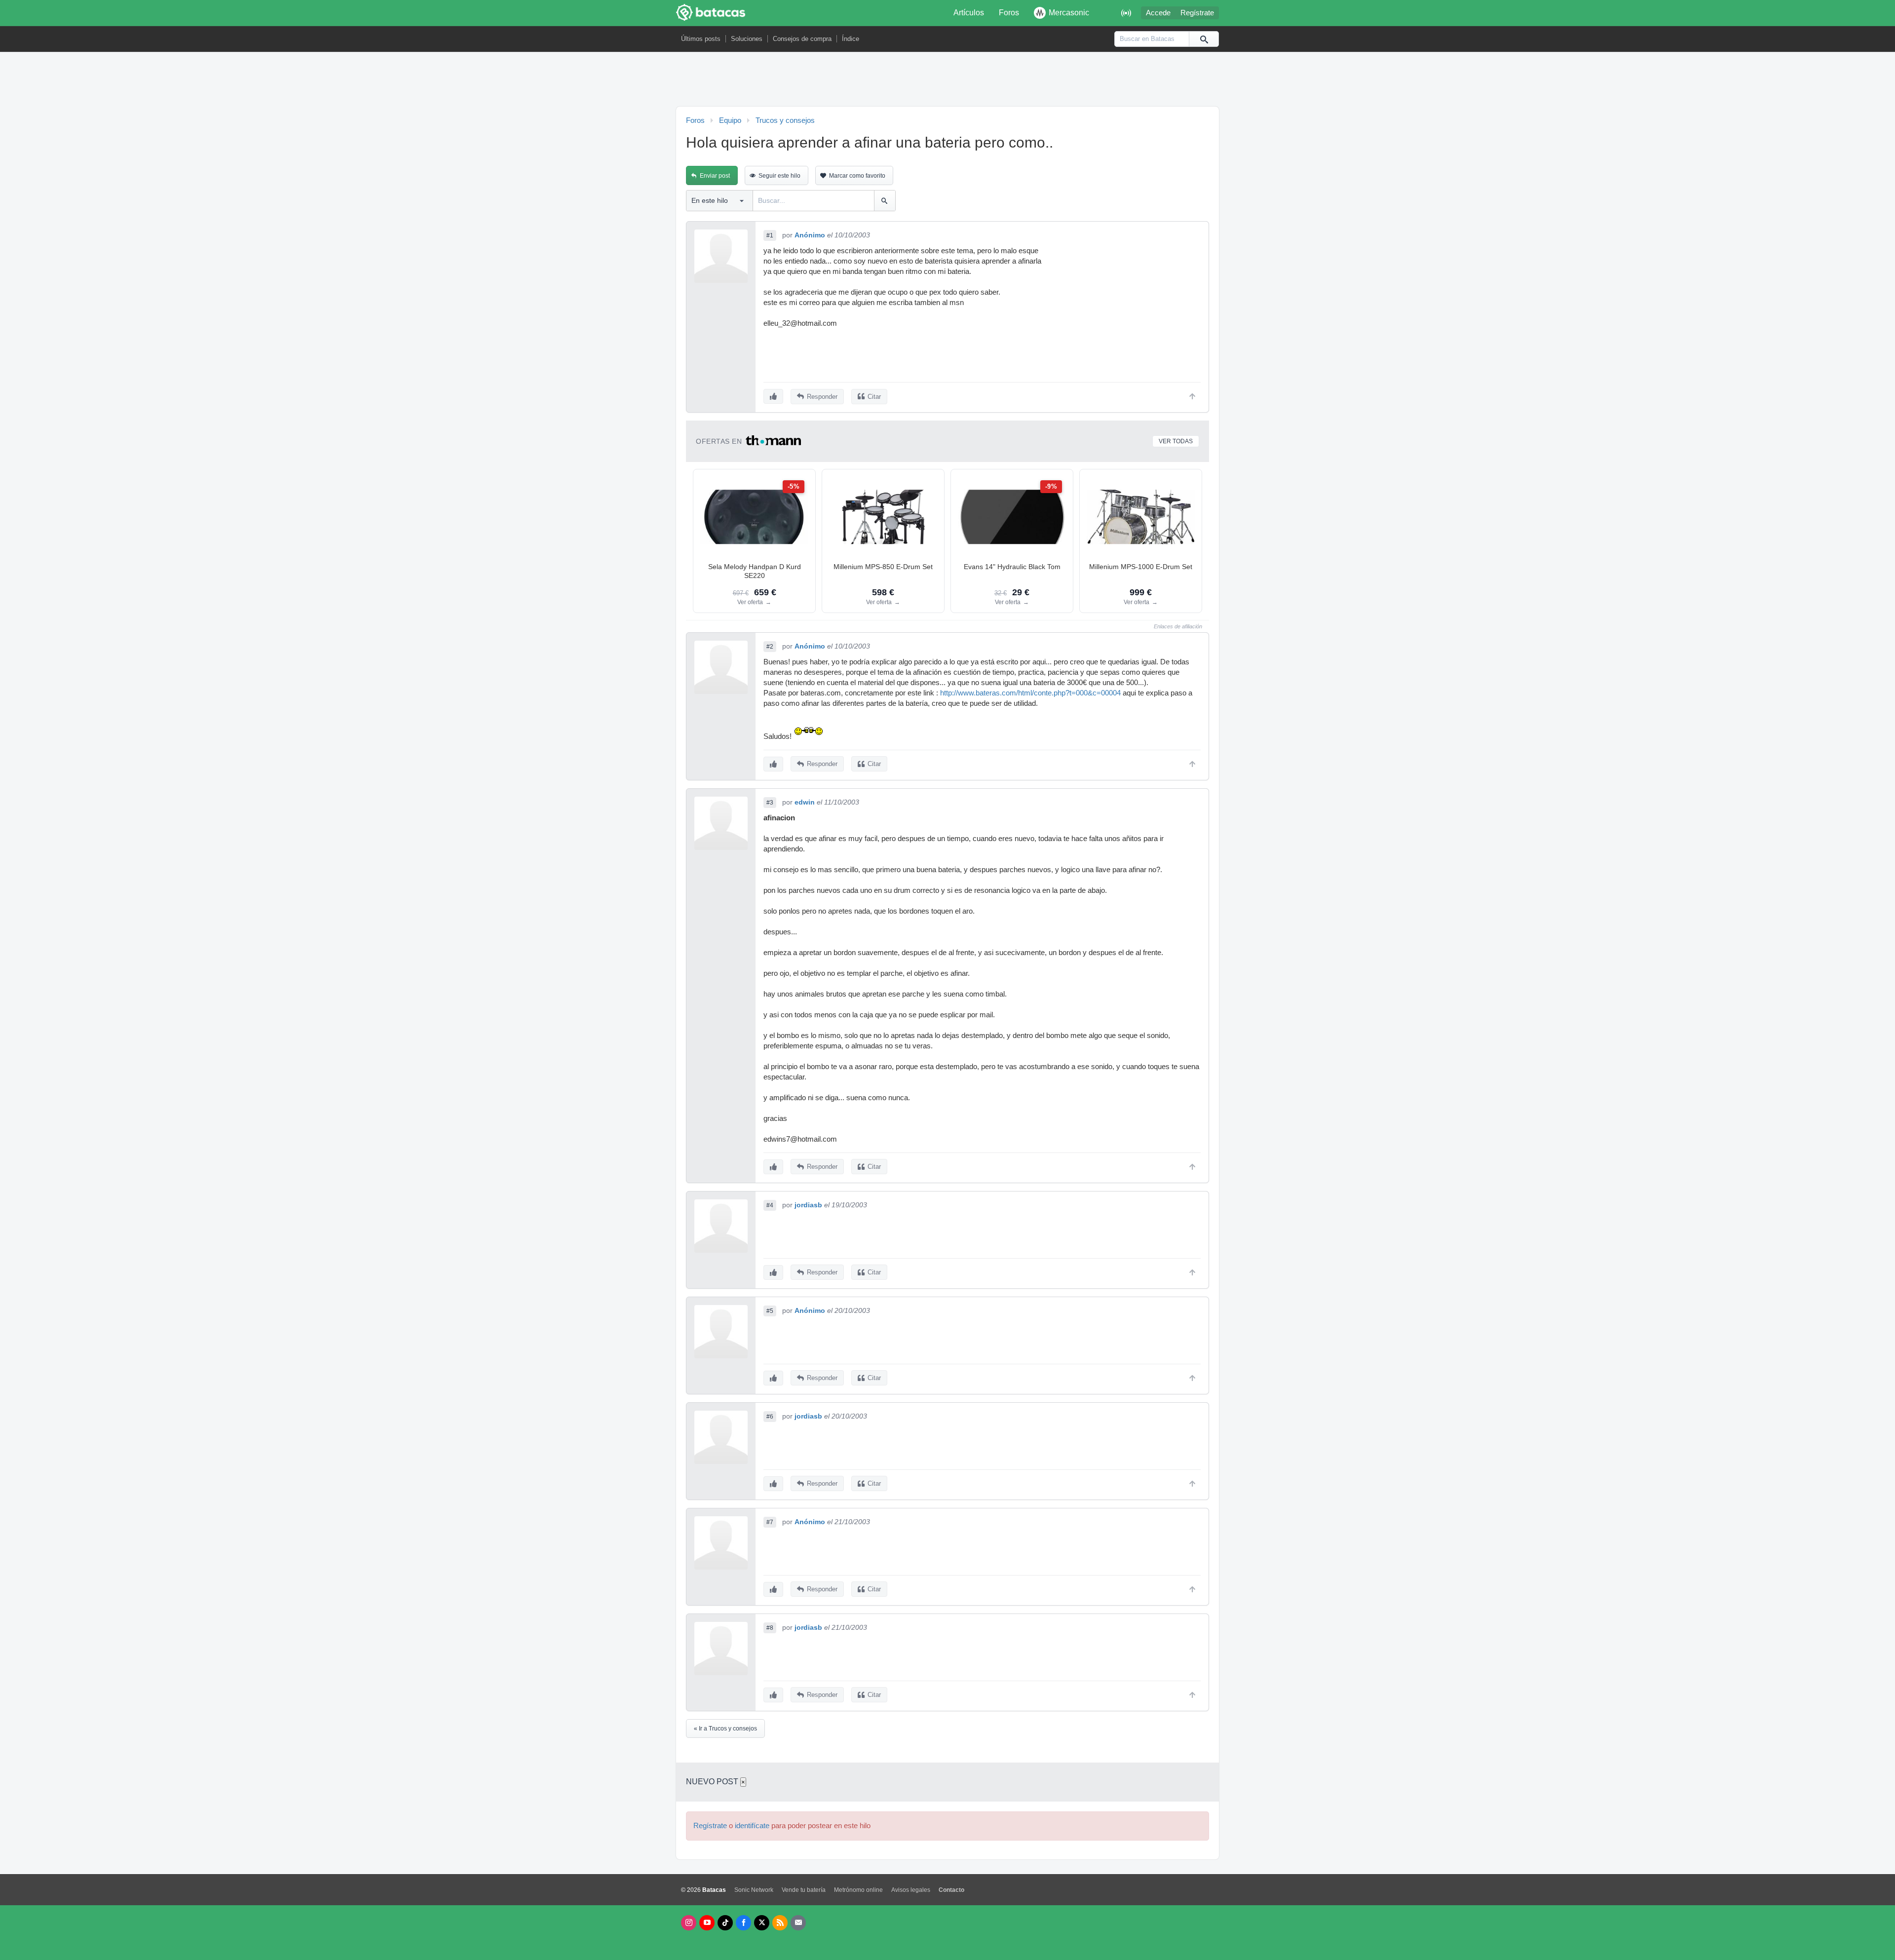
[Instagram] (689, 1923)
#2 (770, 647)
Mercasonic (1069, 13)
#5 (770, 1311)
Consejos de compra (802, 39)
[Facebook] (743, 1923)
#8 (770, 1628)
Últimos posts (701, 39)
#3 (770, 803)
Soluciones (747, 39)
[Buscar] (1204, 39)
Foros (1009, 13)
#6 (770, 1417)
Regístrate (1197, 13)
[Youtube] (707, 1923)
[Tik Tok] (725, 1923)
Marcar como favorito (857, 176)
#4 (770, 1205)
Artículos (969, 13)
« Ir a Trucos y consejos (725, 1729)
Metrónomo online (858, 1890)
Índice (851, 39)
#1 (770, 235)
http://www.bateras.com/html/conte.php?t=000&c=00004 (1030, 693)
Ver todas (1176, 441)
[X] (762, 1923)
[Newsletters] (798, 1923)
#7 (770, 1522)
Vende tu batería (804, 1890)
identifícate (752, 1826)
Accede (1158, 13)
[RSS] (780, 1923)
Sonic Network (754, 1890)
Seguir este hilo (779, 176)
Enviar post (715, 176)
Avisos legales (911, 1890)
